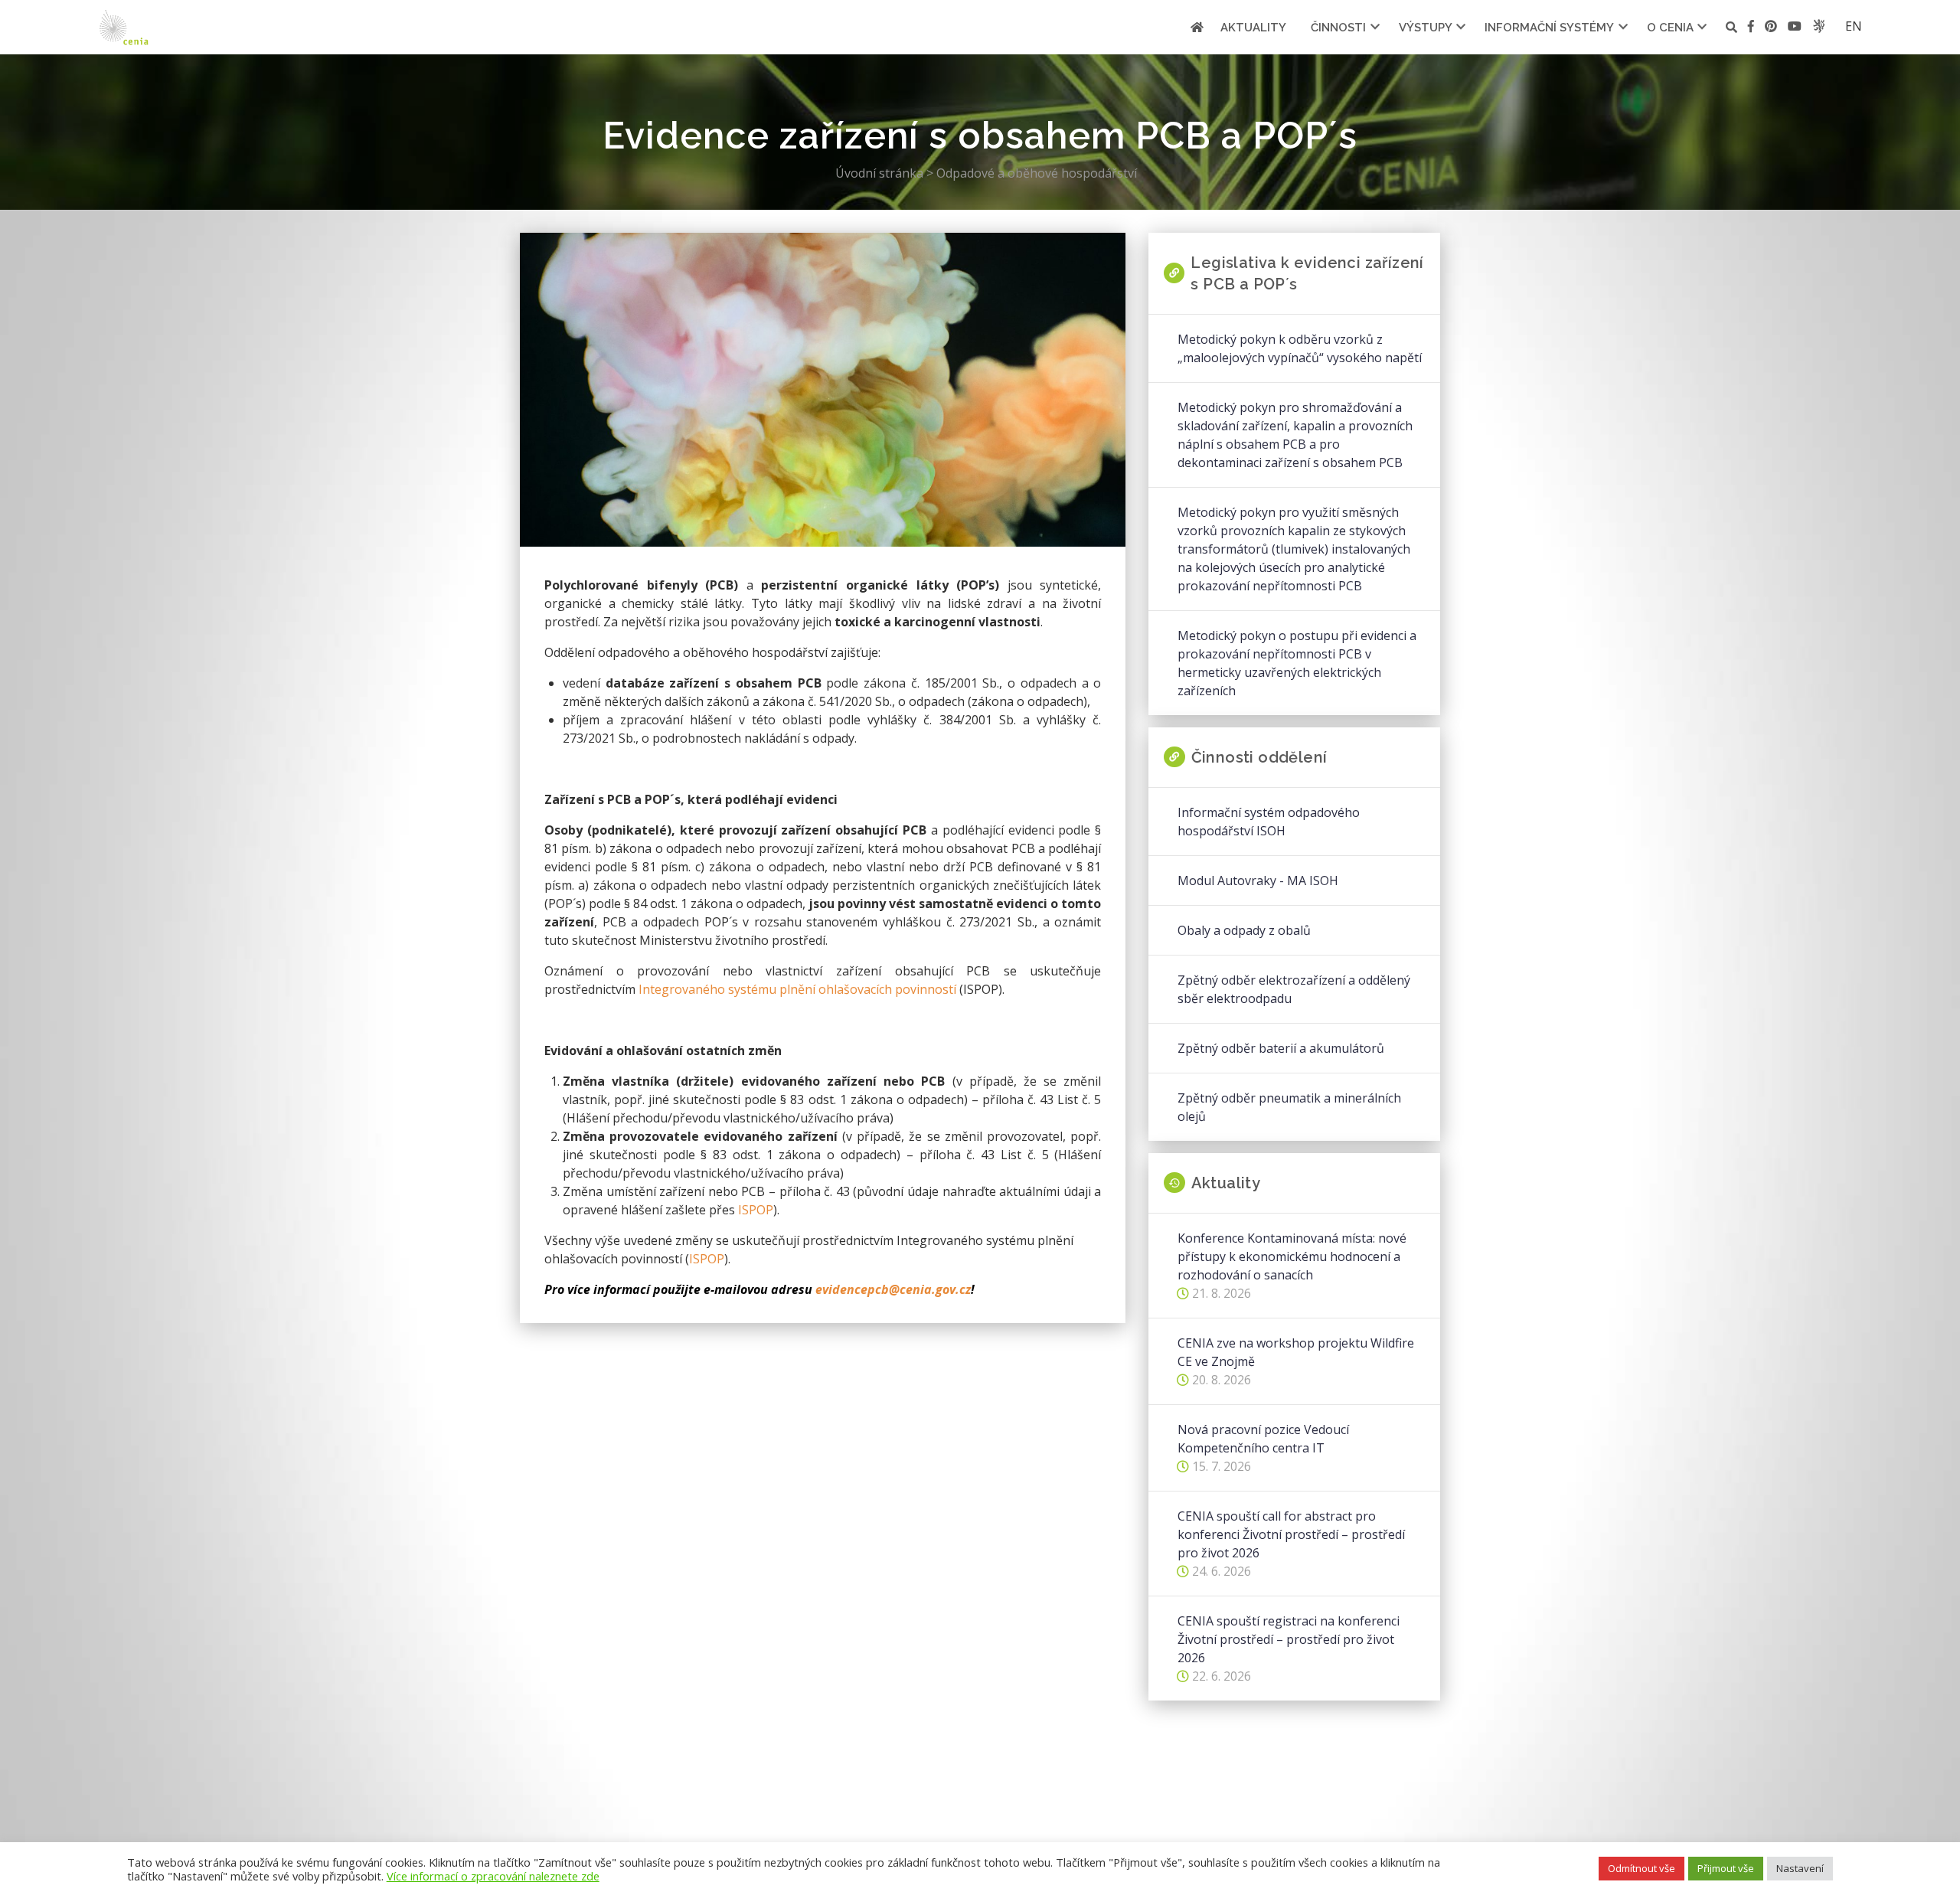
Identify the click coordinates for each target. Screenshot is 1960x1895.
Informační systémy (1549, 28)
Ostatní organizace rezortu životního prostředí (1819, 26)
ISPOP (756, 1210)
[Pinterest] (1771, 29)
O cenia (1670, 28)
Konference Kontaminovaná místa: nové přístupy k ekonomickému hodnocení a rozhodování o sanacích (1292, 1256)
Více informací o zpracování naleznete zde (493, 1876)
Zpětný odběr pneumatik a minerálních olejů (1289, 1107)
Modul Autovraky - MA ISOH (1258, 881)
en (1854, 26)
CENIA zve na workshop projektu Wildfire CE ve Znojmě (1296, 1352)
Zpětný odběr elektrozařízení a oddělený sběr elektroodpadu (1294, 989)
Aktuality (1253, 28)
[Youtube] (1795, 29)
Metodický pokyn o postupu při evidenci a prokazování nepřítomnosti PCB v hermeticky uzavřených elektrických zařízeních (1297, 663)
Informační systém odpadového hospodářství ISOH (1269, 822)
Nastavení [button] (1800, 1868)
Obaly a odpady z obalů (1244, 930)
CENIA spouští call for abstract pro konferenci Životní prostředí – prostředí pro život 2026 (1291, 1534)
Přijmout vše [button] (1726, 1868)
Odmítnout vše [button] (1641, 1868)
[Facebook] (1751, 29)
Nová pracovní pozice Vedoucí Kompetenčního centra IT (1263, 1439)
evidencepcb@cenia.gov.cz (893, 1289)
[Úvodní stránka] (1197, 27)
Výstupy (1426, 28)
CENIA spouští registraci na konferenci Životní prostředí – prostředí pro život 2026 (1289, 1639)
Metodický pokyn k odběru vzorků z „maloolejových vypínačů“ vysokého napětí (1300, 348)
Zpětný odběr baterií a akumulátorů (1281, 1048)
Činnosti (1338, 28)
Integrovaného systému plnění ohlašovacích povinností (797, 989)
